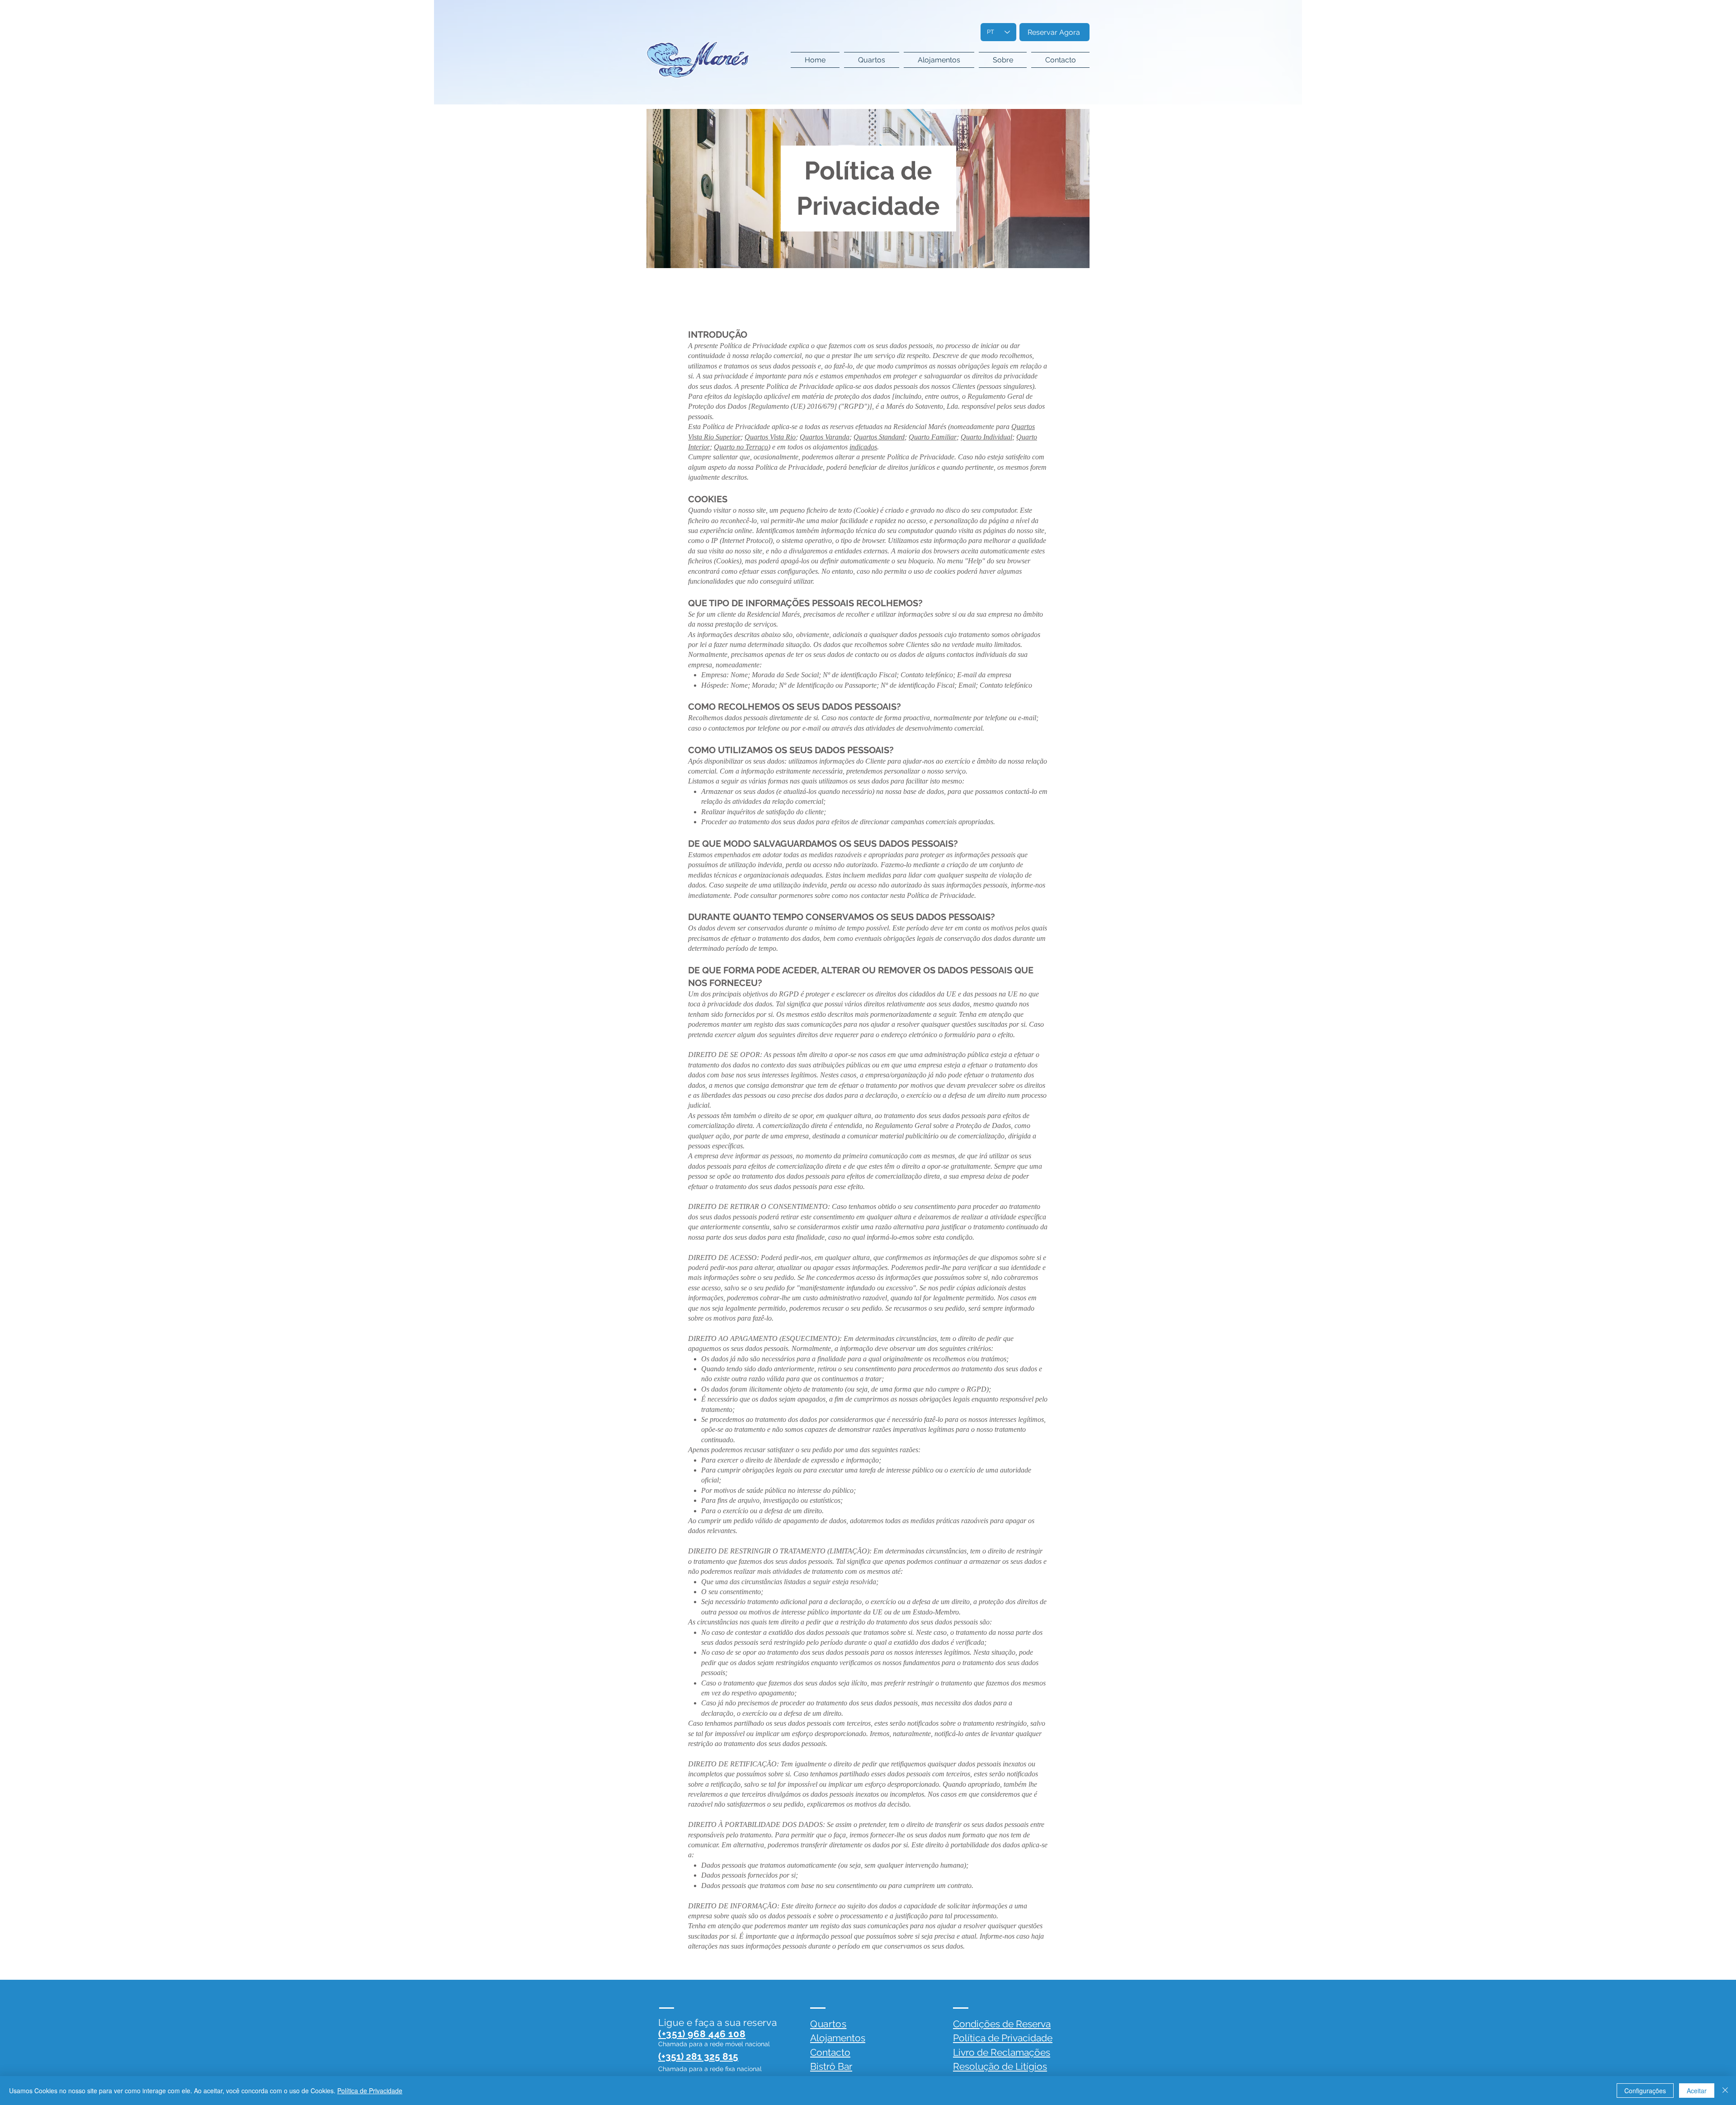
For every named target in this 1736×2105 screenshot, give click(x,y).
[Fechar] (1725, 2091)
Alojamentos (838, 2038)
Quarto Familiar (933, 437)
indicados (863, 447)
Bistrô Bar (831, 2066)
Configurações (1645, 2091)
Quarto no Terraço (741, 447)
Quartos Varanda (825, 437)
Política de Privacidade (1003, 2038)
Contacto (830, 2052)
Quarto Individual (986, 437)
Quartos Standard (879, 437)
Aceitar (1697, 2091)
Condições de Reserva (1002, 2024)
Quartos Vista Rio (770, 437)
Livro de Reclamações (1002, 2052)
